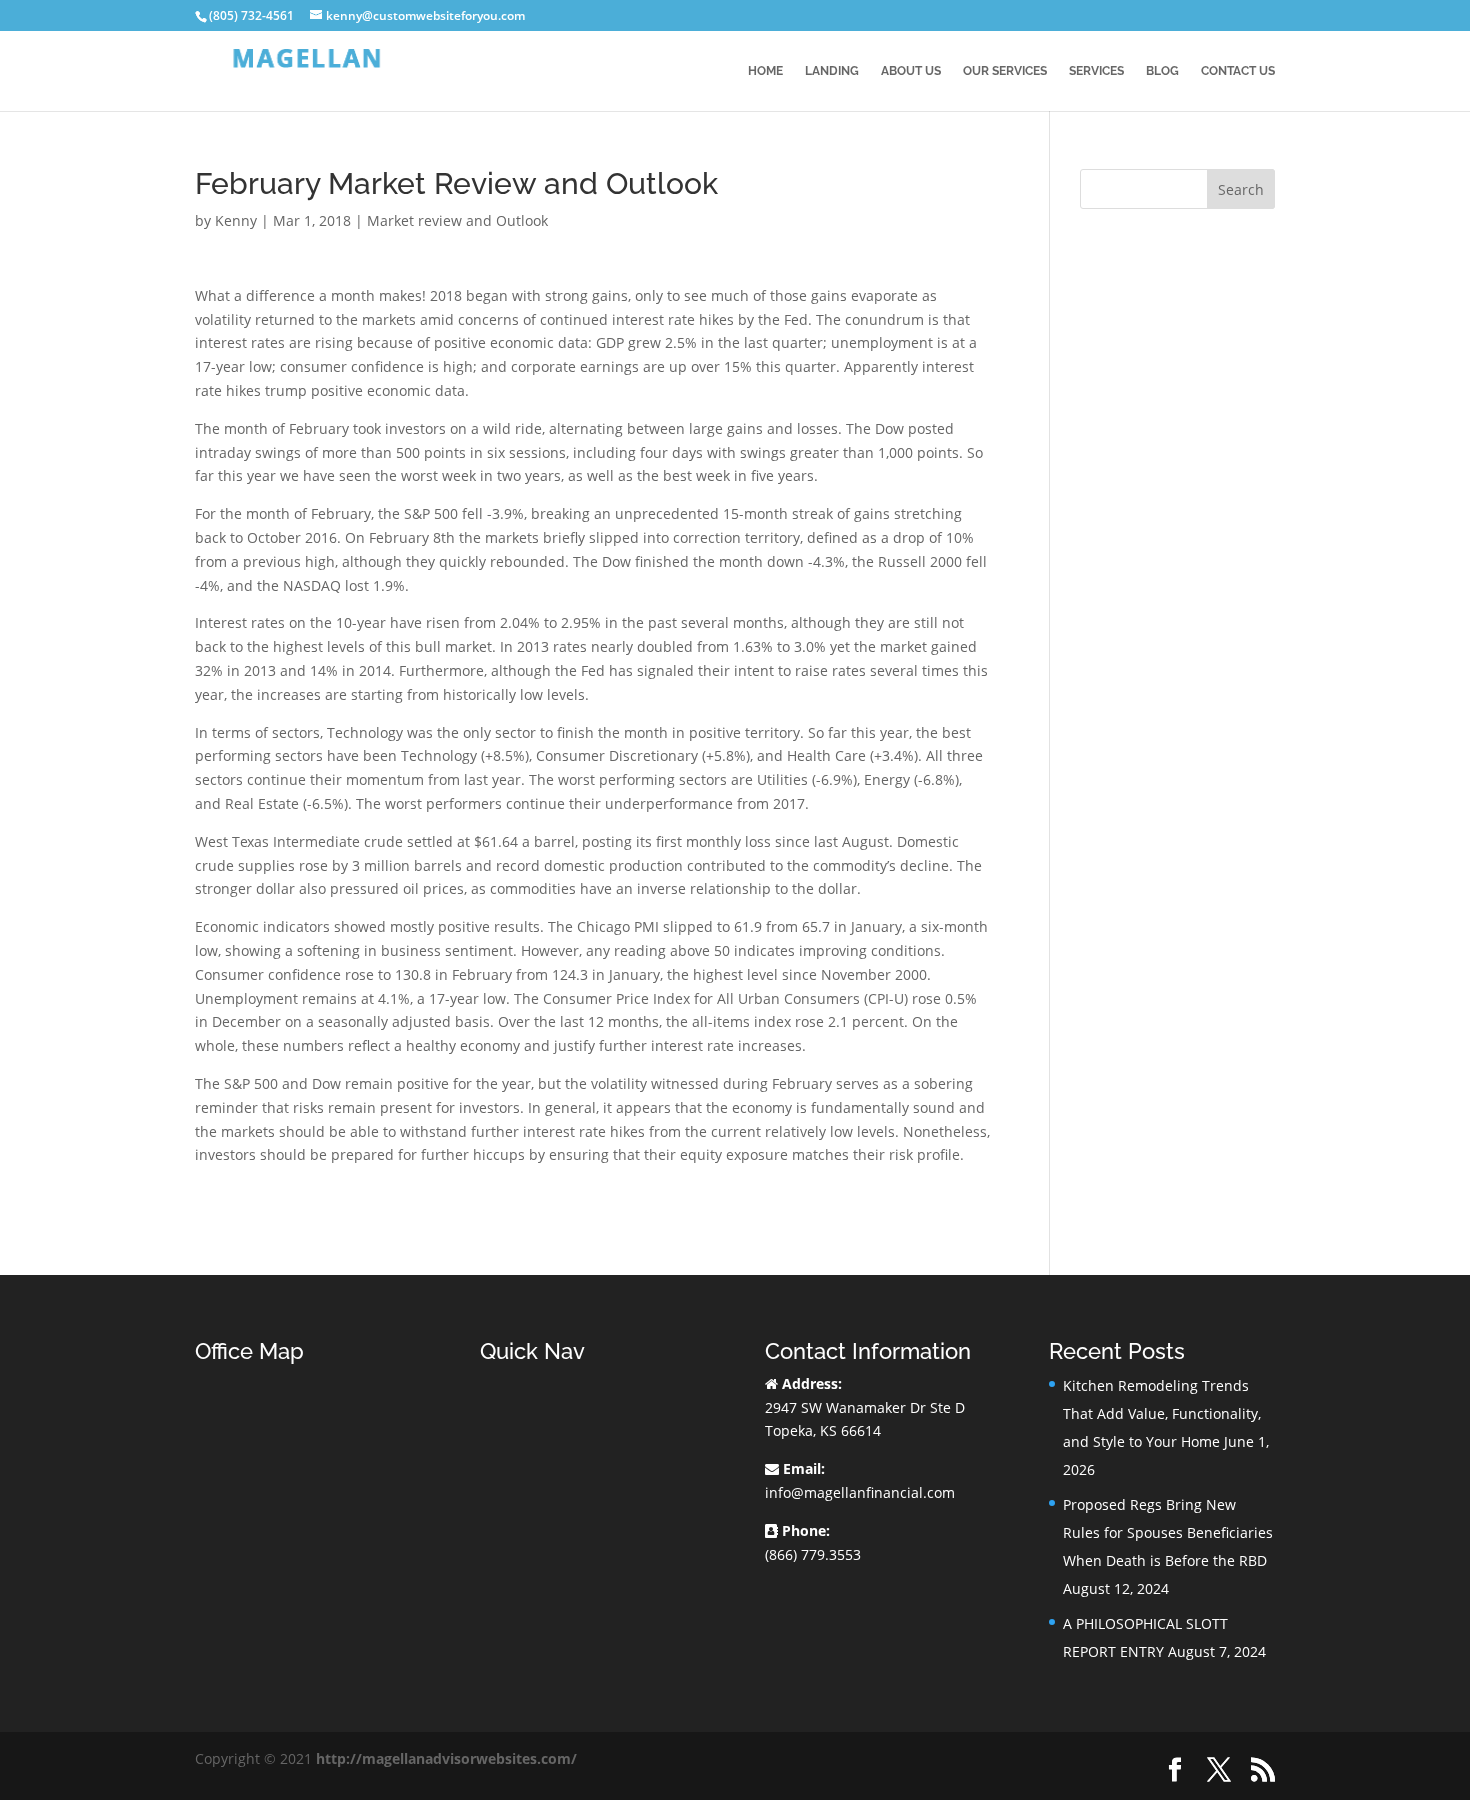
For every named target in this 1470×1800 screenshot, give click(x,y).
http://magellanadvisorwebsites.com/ (446, 1758)
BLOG (1162, 71)
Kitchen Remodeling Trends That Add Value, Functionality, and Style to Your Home (1162, 1413)
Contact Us (1238, 71)
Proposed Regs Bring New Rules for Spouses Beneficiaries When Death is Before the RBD (1168, 1532)
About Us (911, 71)
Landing (832, 71)
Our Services (1005, 71)
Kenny (236, 220)
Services (1096, 71)
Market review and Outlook (457, 220)
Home (765, 71)
